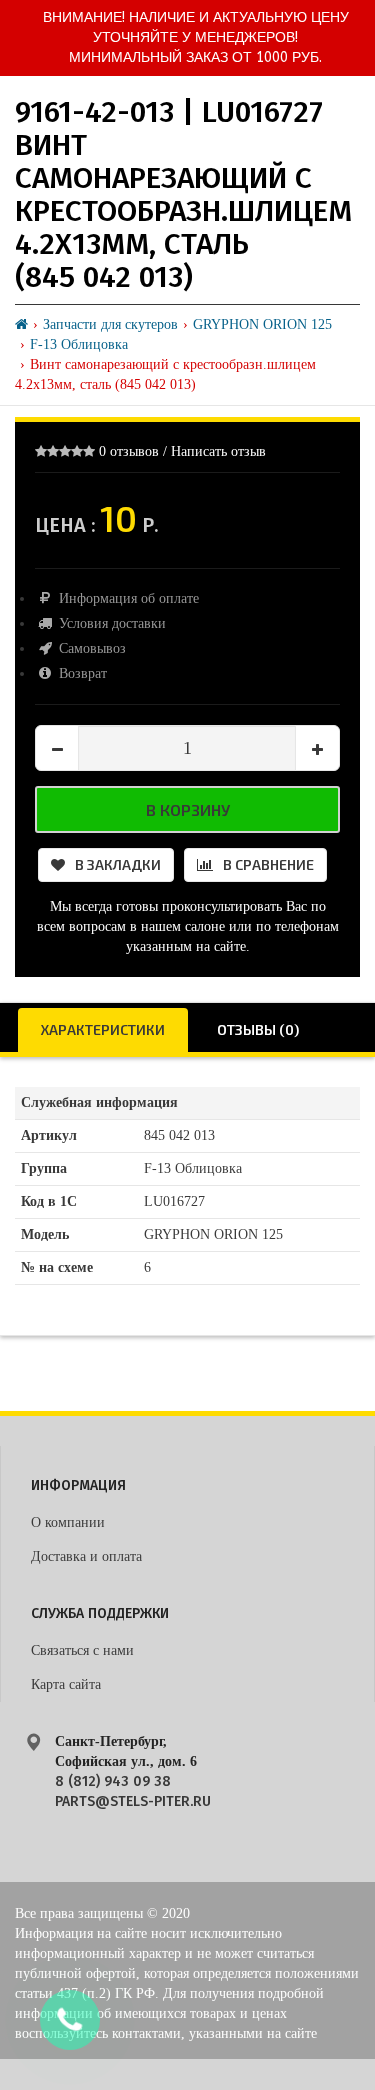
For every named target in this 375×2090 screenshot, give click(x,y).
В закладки (118, 864)
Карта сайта (66, 1684)
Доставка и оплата (86, 1556)
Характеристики (103, 1029)
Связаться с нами (82, 1650)
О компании (68, 1522)
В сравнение (268, 864)
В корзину (188, 809)
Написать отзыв (218, 451)
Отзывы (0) (258, 1029)
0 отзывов (129, 451)
